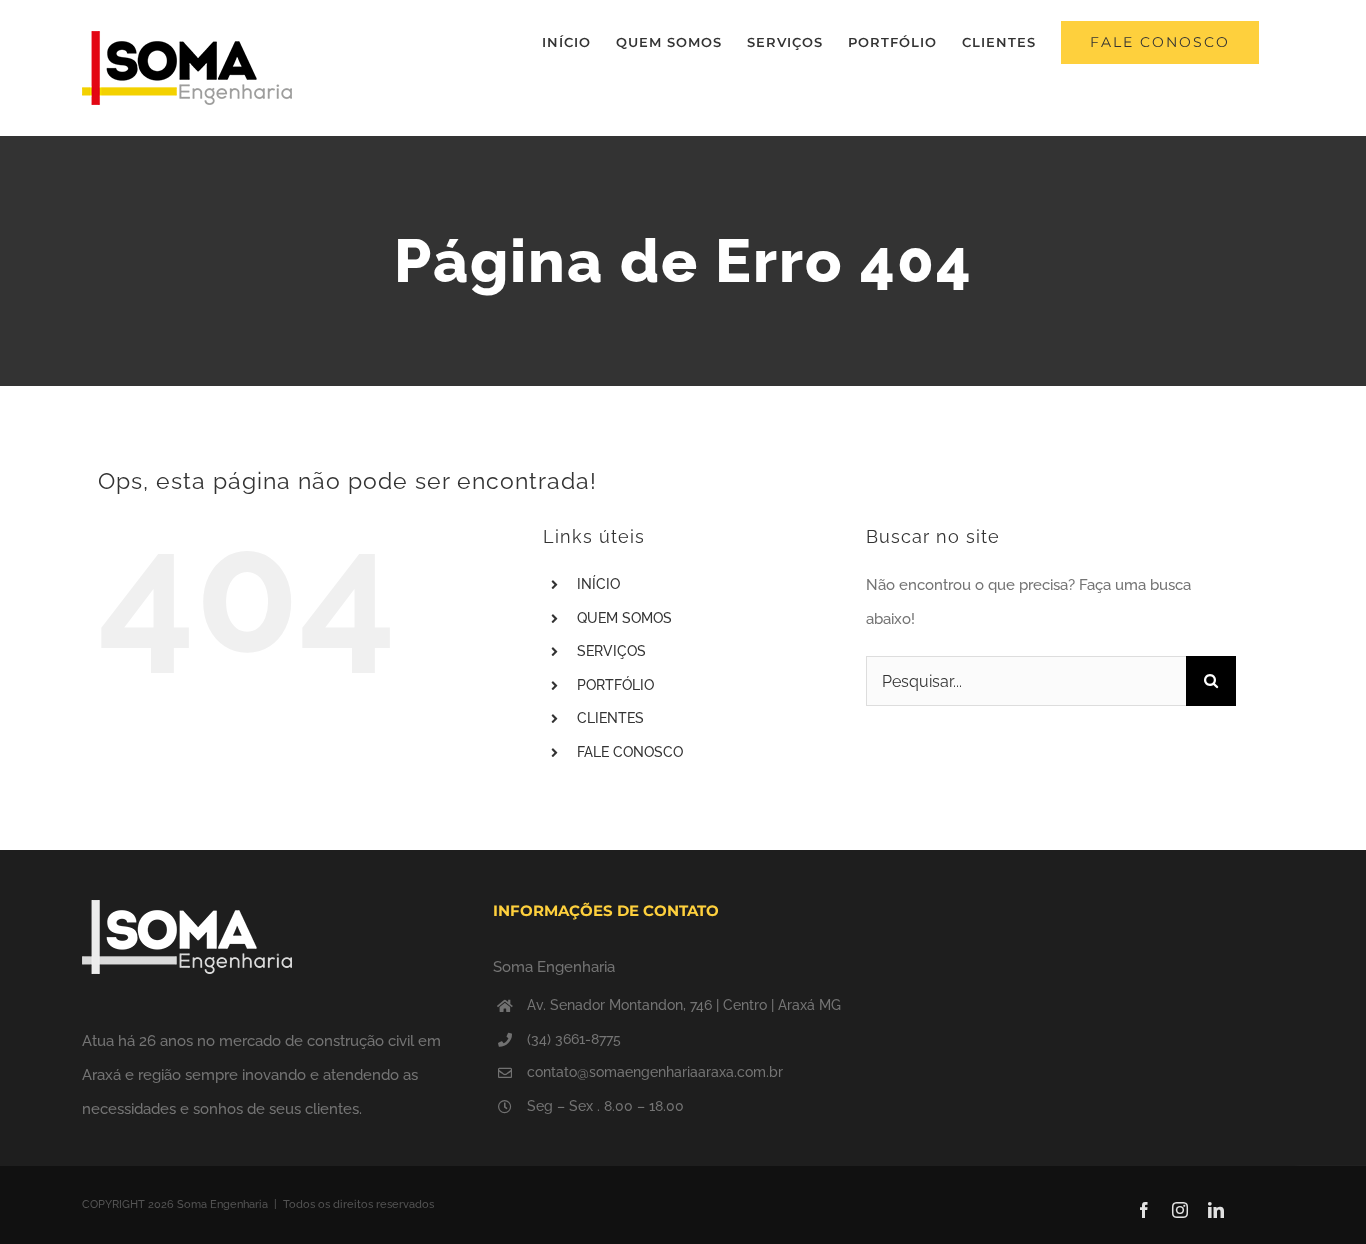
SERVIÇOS (611, 651)
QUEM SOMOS (624, 618)
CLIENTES (610, 718)
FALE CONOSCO (630, 752)
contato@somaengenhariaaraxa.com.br (655, 1072)
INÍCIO (598, 584)
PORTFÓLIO (615, 685)
